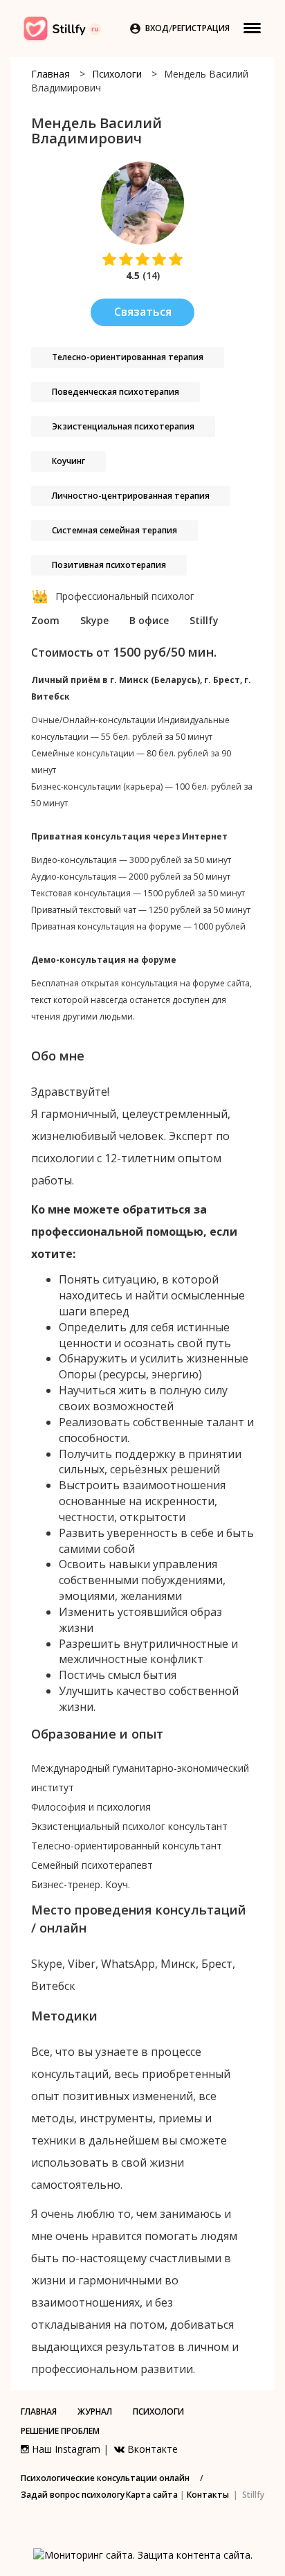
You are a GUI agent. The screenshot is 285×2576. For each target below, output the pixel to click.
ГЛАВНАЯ (39, 2411)
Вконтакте (151, 2449)
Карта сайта (152, 2495)
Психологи (117, 74)
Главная (50, 74)
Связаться (143, 312)
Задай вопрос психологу (73, 2495)
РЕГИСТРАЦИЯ (201, 28)
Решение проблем (60, 2431)
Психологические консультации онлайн (105, 2478)
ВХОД (157, 28)
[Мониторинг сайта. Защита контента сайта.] (143, 2554)
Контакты (208, 2495)
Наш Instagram (65, 2449)
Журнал (95, 2411)
